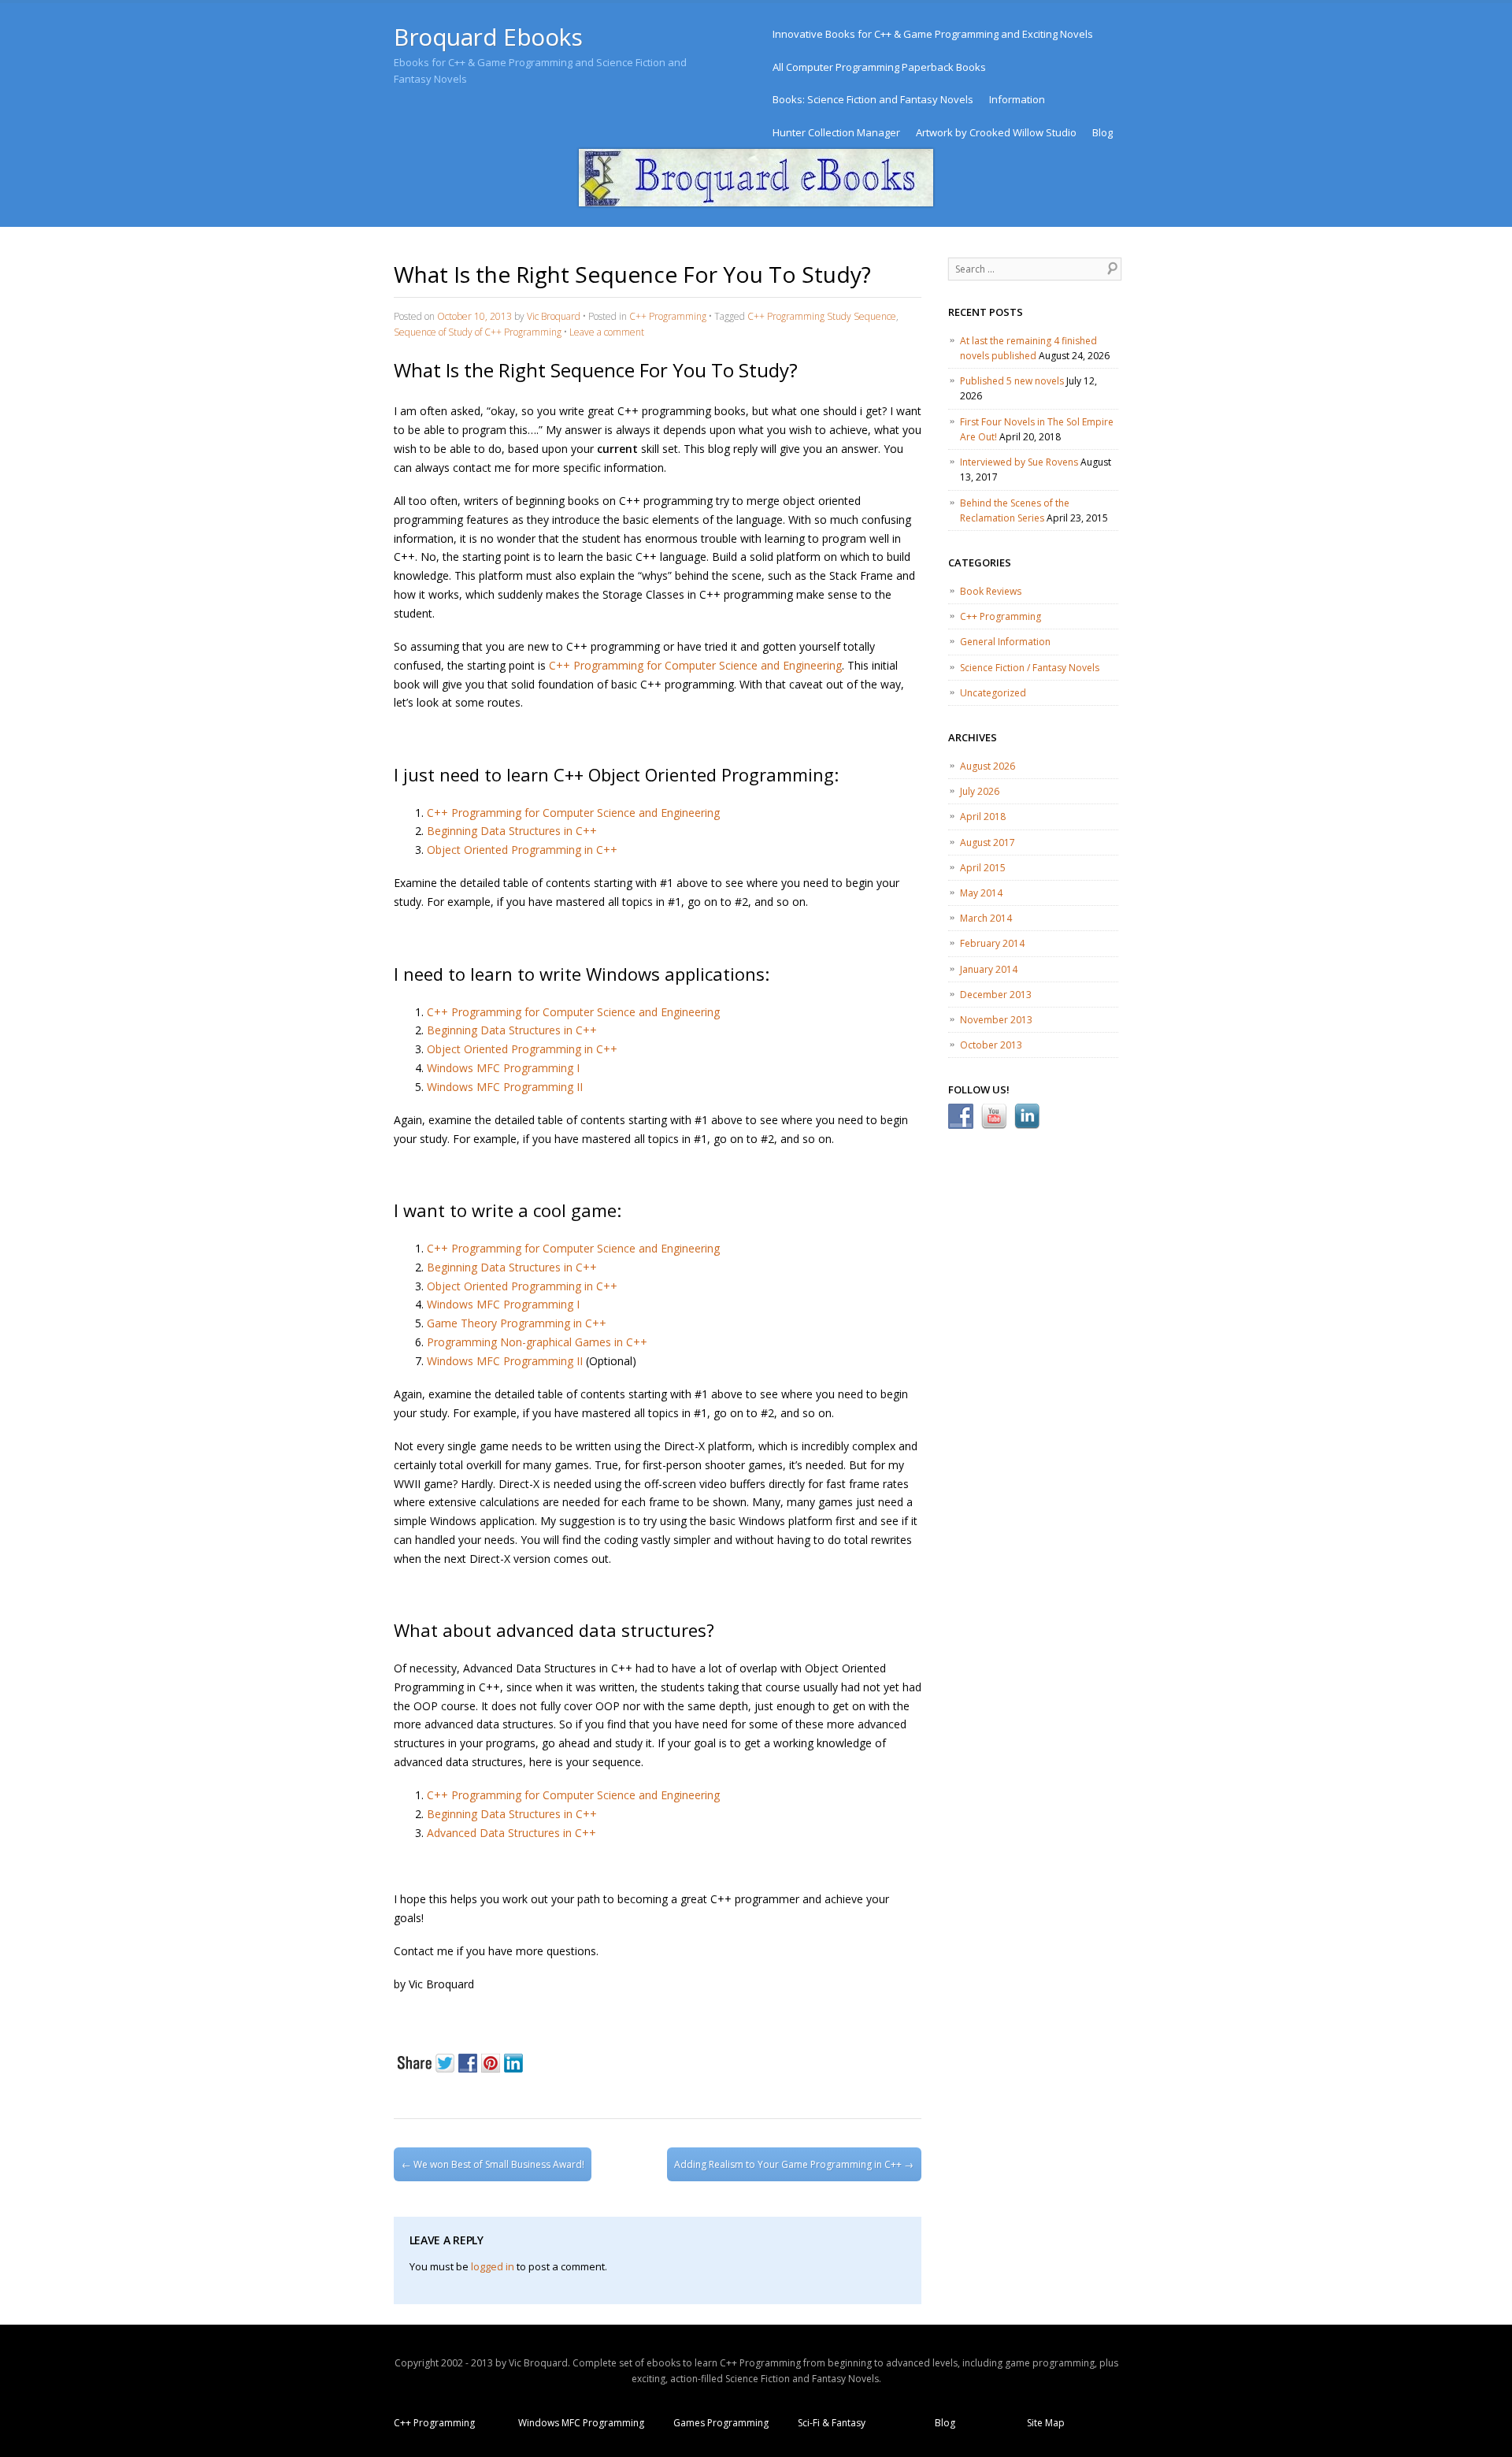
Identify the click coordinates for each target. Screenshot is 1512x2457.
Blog (1102, 132)
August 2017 (988, 843)
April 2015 (983, 868)
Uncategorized (993, 693)
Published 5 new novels (1012, 381)
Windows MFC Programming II (505, 1087)
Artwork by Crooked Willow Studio (996, 132)
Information (1017, 99)
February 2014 (992, 943)
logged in (493, 2266)
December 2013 (996, 995)
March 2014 (986, 918)
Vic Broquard (554, 316)
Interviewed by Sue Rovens (1019, 462)
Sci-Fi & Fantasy (832, 2423)
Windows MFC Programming (581, 2423)
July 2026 (980, 791)
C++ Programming (668, 316)
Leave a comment (607, 332)
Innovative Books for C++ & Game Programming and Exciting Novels (933, 34)
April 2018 (983, 817)
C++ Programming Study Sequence (822, 316)
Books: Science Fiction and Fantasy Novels (873, 99)
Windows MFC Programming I (503, 1068)
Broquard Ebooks (488, 37)
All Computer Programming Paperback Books (879, 67)
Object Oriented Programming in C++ (522, 850)
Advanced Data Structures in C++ (511, 1833)
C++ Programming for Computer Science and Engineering (695, 665)
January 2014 (989, 969)
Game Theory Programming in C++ (517, 1323)
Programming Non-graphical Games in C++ (537, 1342)
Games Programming (721, 2423)
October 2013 (991, 1045)
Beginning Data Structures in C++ (512, 831)
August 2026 (988, 766)
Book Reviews (991, 591)
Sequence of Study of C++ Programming (478, 332)
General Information (1005, 642)
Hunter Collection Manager (836, 132)
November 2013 (996, 1020)
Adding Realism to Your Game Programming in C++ (794, 2164)
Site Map (1046, 2423)
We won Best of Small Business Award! (493, 2164)
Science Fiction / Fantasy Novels (1030, 668)
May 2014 (981, 893)
